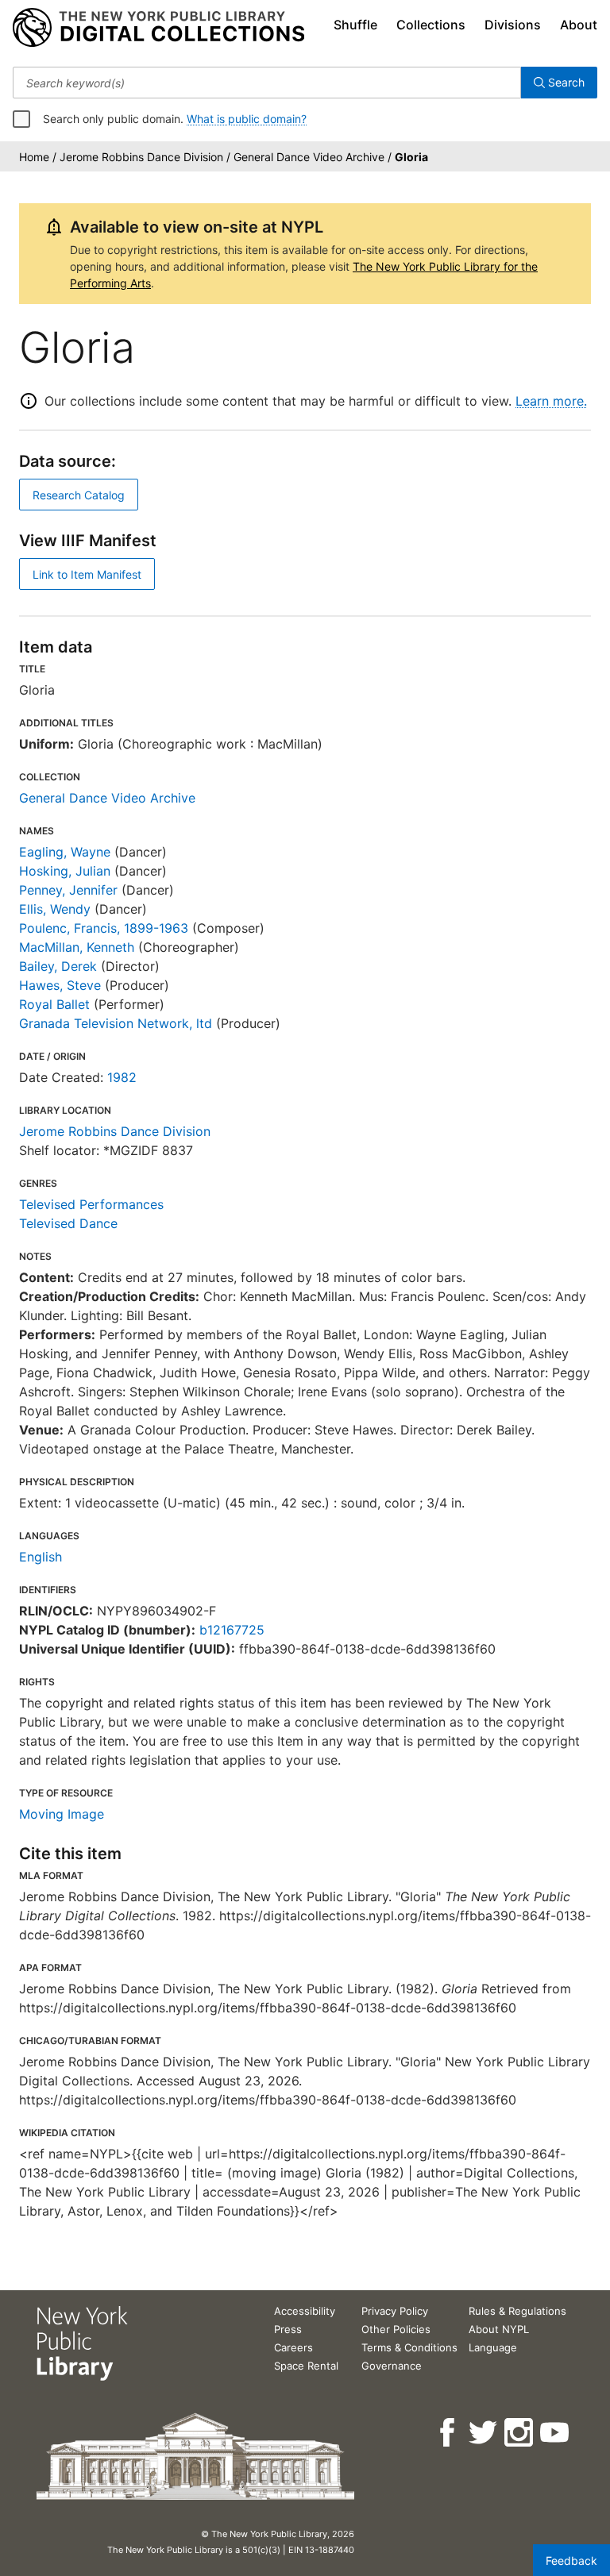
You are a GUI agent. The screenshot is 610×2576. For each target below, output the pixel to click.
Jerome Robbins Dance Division (115, 1131)
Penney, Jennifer (68, 890)
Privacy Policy (395, 2311)
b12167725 (232, 1630)
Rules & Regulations (517, 2311)
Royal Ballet (54, 1004)
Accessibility (305, 2311)
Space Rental (306, 2366)
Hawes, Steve (60, 985)
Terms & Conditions (409, 2347)
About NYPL (499, 2329)
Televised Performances (91, 1204)
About (579, 25)
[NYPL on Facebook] (448, 2433)
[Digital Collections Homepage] (158, 28)
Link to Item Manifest (87, 574)
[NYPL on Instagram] (520, 2433)
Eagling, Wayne (65, 852)
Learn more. (551, 401)
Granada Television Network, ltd (116, 1023)
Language (493, 2347)
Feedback (571, 2561)
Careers (293, 2347)
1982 (122, 1077)
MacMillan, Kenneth (77, 947)
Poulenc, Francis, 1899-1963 (104, 928)
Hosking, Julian (65, 871)
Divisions (513, 25)
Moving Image (62, 1814)
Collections (431, 25)
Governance (392, 2366)
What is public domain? (247, 119)
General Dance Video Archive (107, 798)
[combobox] (267, 83)
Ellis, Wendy (55, 909)
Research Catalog (79, 495)
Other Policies (396, 2329)
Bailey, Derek (58, 966)
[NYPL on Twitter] (484, 2433)
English (41, 1557)
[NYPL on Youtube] (556, 2433)
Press (288, 2329)
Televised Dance (68, 1223)
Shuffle (355, 25)
